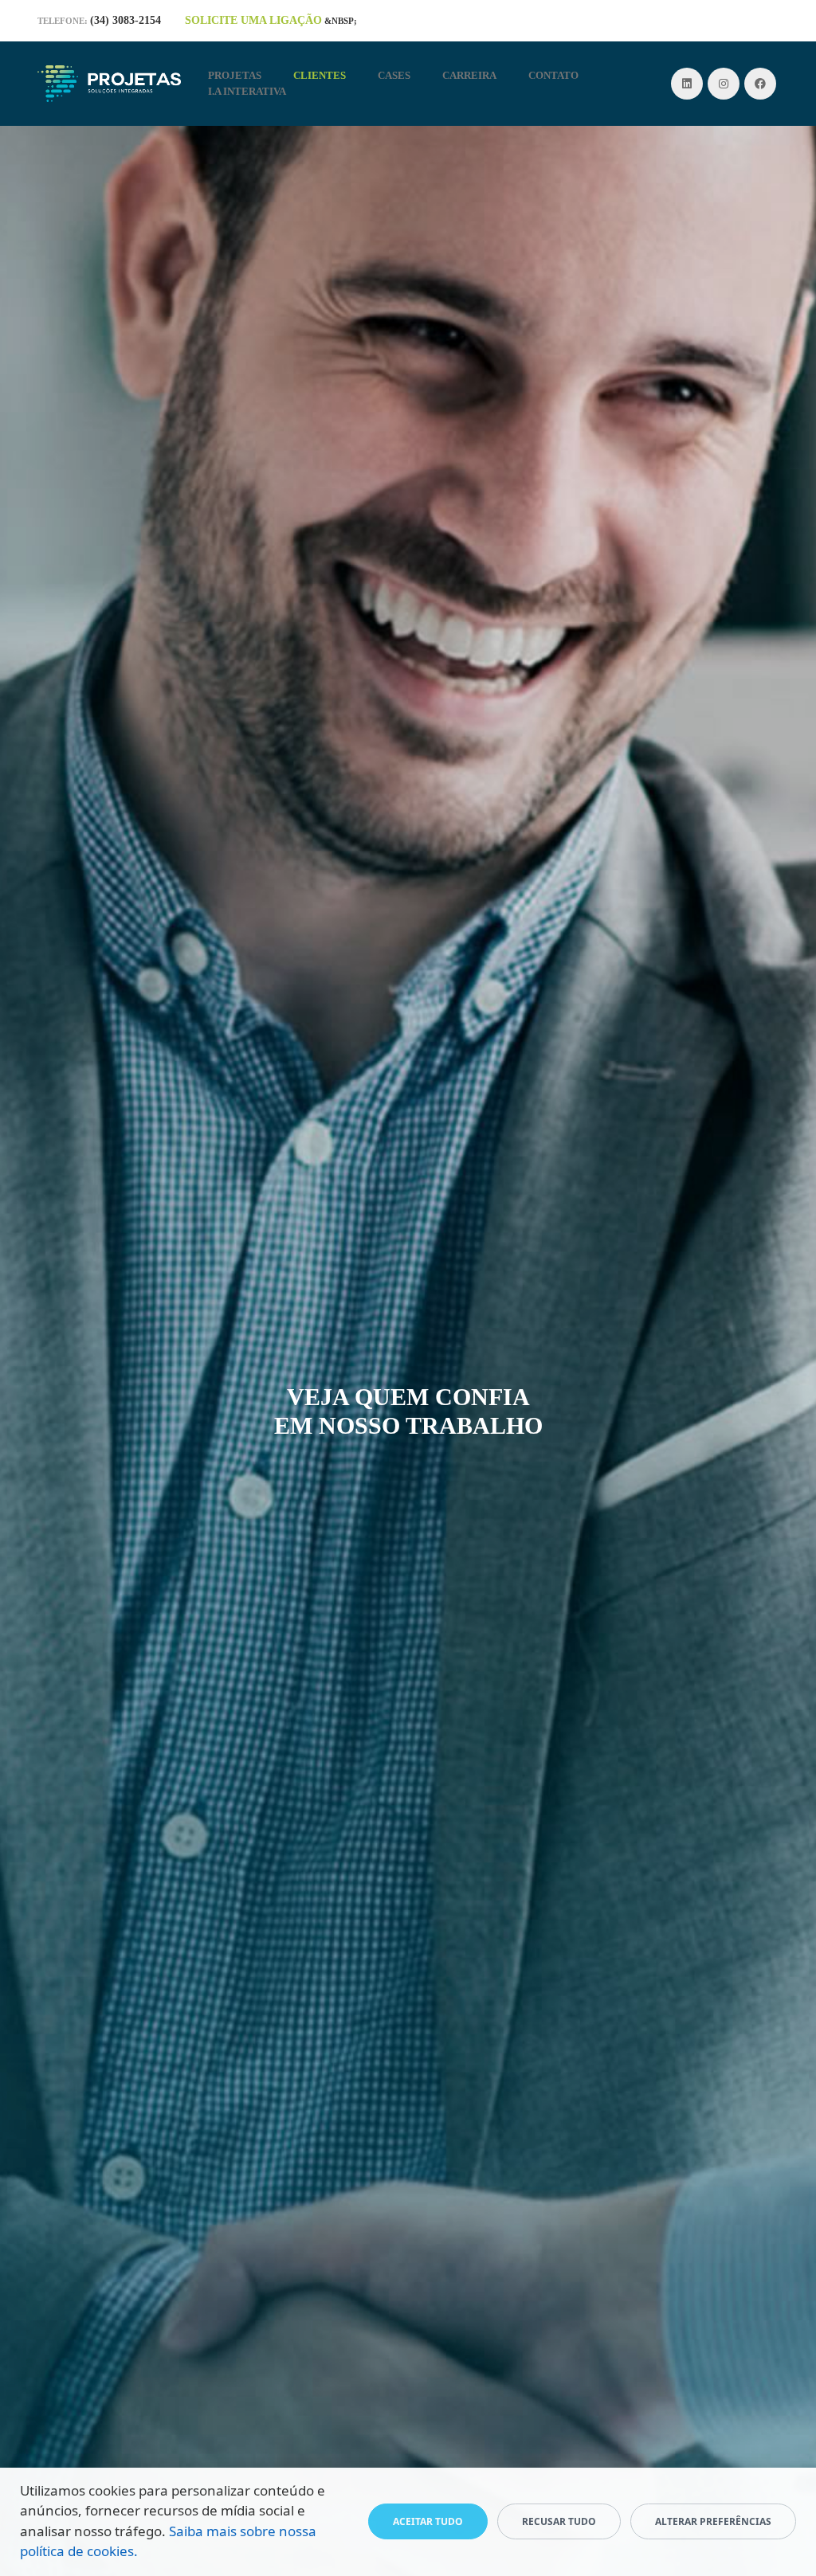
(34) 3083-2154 (126, 20)
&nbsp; (341, 21)
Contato (553, 75)
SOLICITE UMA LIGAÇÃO (253, 20)
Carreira (469, 75)
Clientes (320, 75)
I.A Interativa (247, 91)
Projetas (235, 75)
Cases (394, 75)
